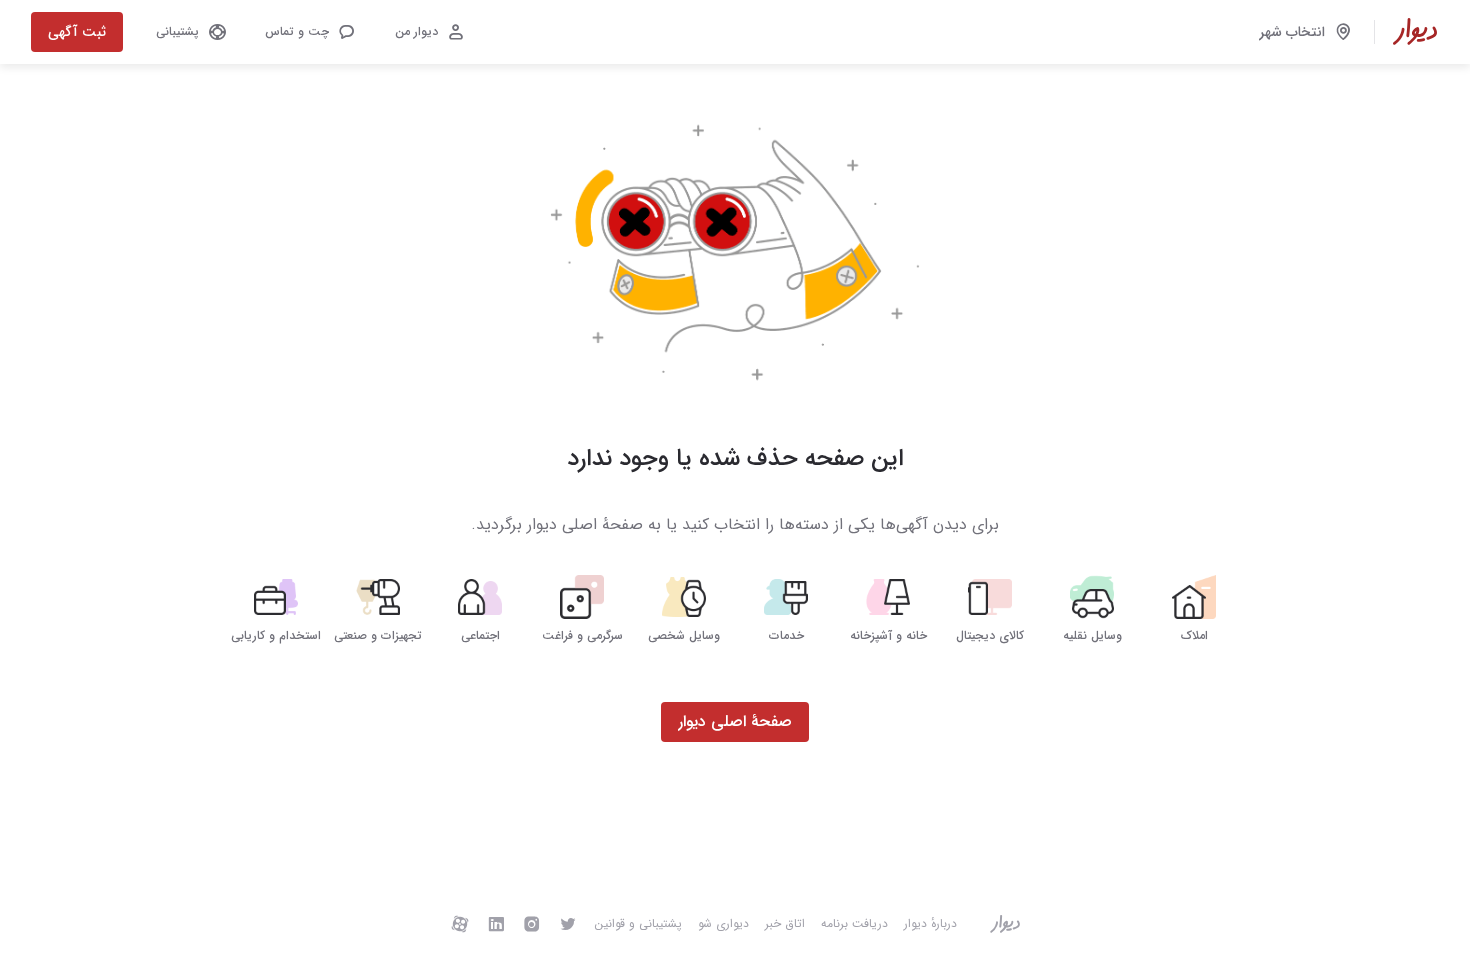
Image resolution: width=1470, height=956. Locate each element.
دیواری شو (723, 923)
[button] (309, 32)
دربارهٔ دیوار (930, 923)
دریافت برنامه (854, 923)
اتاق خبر (785, 923)
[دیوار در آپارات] (460, 923)
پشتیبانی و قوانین (638, 923)
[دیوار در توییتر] (568, 923)
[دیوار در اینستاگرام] (532, 923)
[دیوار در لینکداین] (496, 923)
